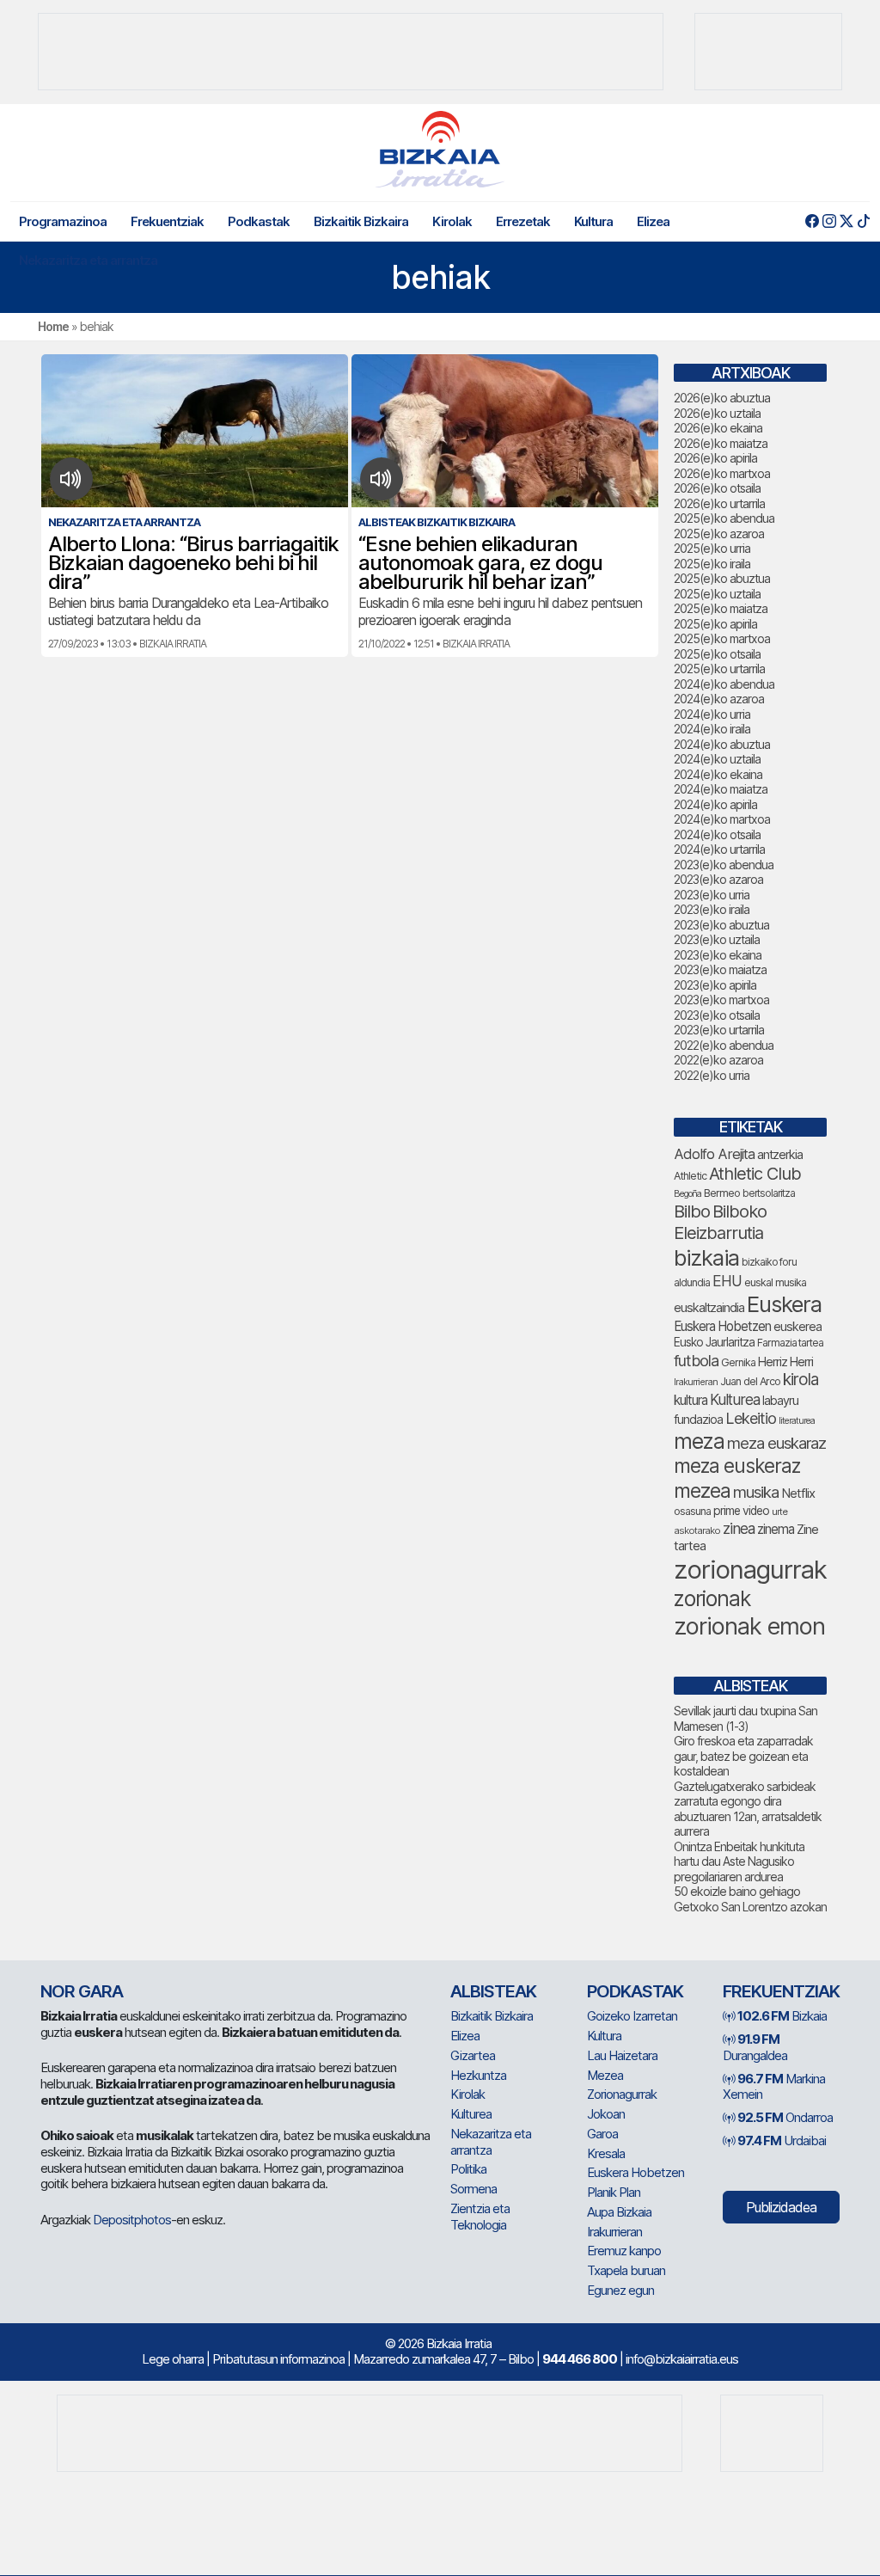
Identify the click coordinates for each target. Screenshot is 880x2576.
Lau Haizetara (622, 2055)
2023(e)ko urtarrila (719, 1030)
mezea (702, 1491)
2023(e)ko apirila (715, 985)
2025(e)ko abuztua (722, 578)
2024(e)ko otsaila (717, 834)
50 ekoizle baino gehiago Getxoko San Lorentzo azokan (750, 1899)
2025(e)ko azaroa (719, 534)
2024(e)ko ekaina (718, 774)
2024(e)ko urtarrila (719, 849)
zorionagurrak (750, 1570)
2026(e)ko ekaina (718, 428)
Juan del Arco (750, 1381)
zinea (739, 1528)
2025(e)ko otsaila (717, 654)
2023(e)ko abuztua (721, 925)
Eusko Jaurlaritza (714, 1342)
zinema (776, 1529)
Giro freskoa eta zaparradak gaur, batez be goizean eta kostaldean (743, 1756)
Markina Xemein (774, 2087)
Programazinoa (63, 221)
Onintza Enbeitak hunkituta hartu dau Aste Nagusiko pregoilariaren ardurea (739, 1861)
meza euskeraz (737, 1466)
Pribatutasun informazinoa (278, 2359)
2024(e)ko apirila (715, 804)
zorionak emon (749, 1626)
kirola (801, 1380)
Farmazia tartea (790, 1343)
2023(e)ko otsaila (717, 1015)
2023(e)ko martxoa (721, 1000)
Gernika (738, 1362)
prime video (741, 1511)
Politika (468, 2169)
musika (756, 1492)
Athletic (690, 1176)
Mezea (605, 2075)
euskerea (797, 1326)
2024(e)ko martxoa (722, 819)
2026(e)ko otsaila (717, 488)
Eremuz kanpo (624, 2251)
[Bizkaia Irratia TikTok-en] (863, 221)
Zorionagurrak (622, 2094)
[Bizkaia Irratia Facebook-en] (812, 221)
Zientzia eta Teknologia (480, 2217)
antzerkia (780, 1155)
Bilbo (692, 1211)
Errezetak (523, 221)
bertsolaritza (769, 1193)
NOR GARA (82, 1991)
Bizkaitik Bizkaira (361, 221)
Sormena (474, 2189)
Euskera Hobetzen (722, 1326)
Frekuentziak (167, 221)
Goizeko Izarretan (632, 2016)
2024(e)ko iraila (712, 729)
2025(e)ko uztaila (717, 594)
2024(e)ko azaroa (719, 699)
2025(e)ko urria (712, 548)
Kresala (606, 2153)
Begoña (687, 1194)
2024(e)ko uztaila (717, 759)
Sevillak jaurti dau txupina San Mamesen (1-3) (746, 1718)
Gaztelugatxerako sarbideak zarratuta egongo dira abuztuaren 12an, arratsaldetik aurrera (748, 1809)
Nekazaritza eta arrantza (88, 260)
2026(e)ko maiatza (721, 443)
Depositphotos (132, 2220)
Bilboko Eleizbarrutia (720, 1222)
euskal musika (775, 1282)
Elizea (653, 221)
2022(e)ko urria (712, 1075)
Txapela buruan (626, 2270)
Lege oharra (173, 2359)
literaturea (797, 1421)
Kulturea (735, 1399)
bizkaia (706, 1257)
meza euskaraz (776, 1443)
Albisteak (493, 1991)
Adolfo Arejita (714, 1154)
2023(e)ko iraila (712, 909)
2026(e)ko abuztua (722, 398)
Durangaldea (755, 2047)
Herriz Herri (785, 1362)
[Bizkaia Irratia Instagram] (829, 221)
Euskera (784, 1304)
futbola (696, 1360)
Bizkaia (782, 2016)
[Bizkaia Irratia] (440, 149)
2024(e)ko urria (712, 714)
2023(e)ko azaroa (718, 879)
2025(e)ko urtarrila (719, 669)
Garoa (602, 2134)
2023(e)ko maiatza (720, 969)
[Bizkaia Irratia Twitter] (846, 221)
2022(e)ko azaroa (718, 1060)
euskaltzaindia (709, 1308)
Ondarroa (785, 2117)
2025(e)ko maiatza (721, 608)
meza (699, 1441)
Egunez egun (620, 2290)
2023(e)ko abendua (724, 865)
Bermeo (722, 1193)
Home (53, 326)
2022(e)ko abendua (724, 1045)
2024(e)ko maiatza (721, 789)
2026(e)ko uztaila (717, 413)
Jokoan (606, 2114)
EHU (727, 1281)
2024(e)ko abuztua (722, 744)
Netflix (798, 1493)
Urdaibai (782, 2141)
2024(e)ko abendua (724, 684)
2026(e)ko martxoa (722, 473)
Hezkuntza (478, 2075)
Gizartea (473, 2055)
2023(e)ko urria (712, 895)
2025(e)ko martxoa (722, 638)
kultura (691, 1400)
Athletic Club (755, 1174)
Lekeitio (751, 1418)
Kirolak (452, 221)
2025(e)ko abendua (724, 518)
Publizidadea (781, 2207)
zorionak (712, 1598)
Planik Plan (614, 2192)
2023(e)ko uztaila (717, 939)
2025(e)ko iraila (712, 564)
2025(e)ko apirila (715, 624)
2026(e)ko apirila (715, 458)
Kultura (593, 221)
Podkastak (259, 221)
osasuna (692, 1511)
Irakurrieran (696, 1382)
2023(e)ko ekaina (718, 955)
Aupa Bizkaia (619, 2212)
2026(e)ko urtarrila (719, 503)
